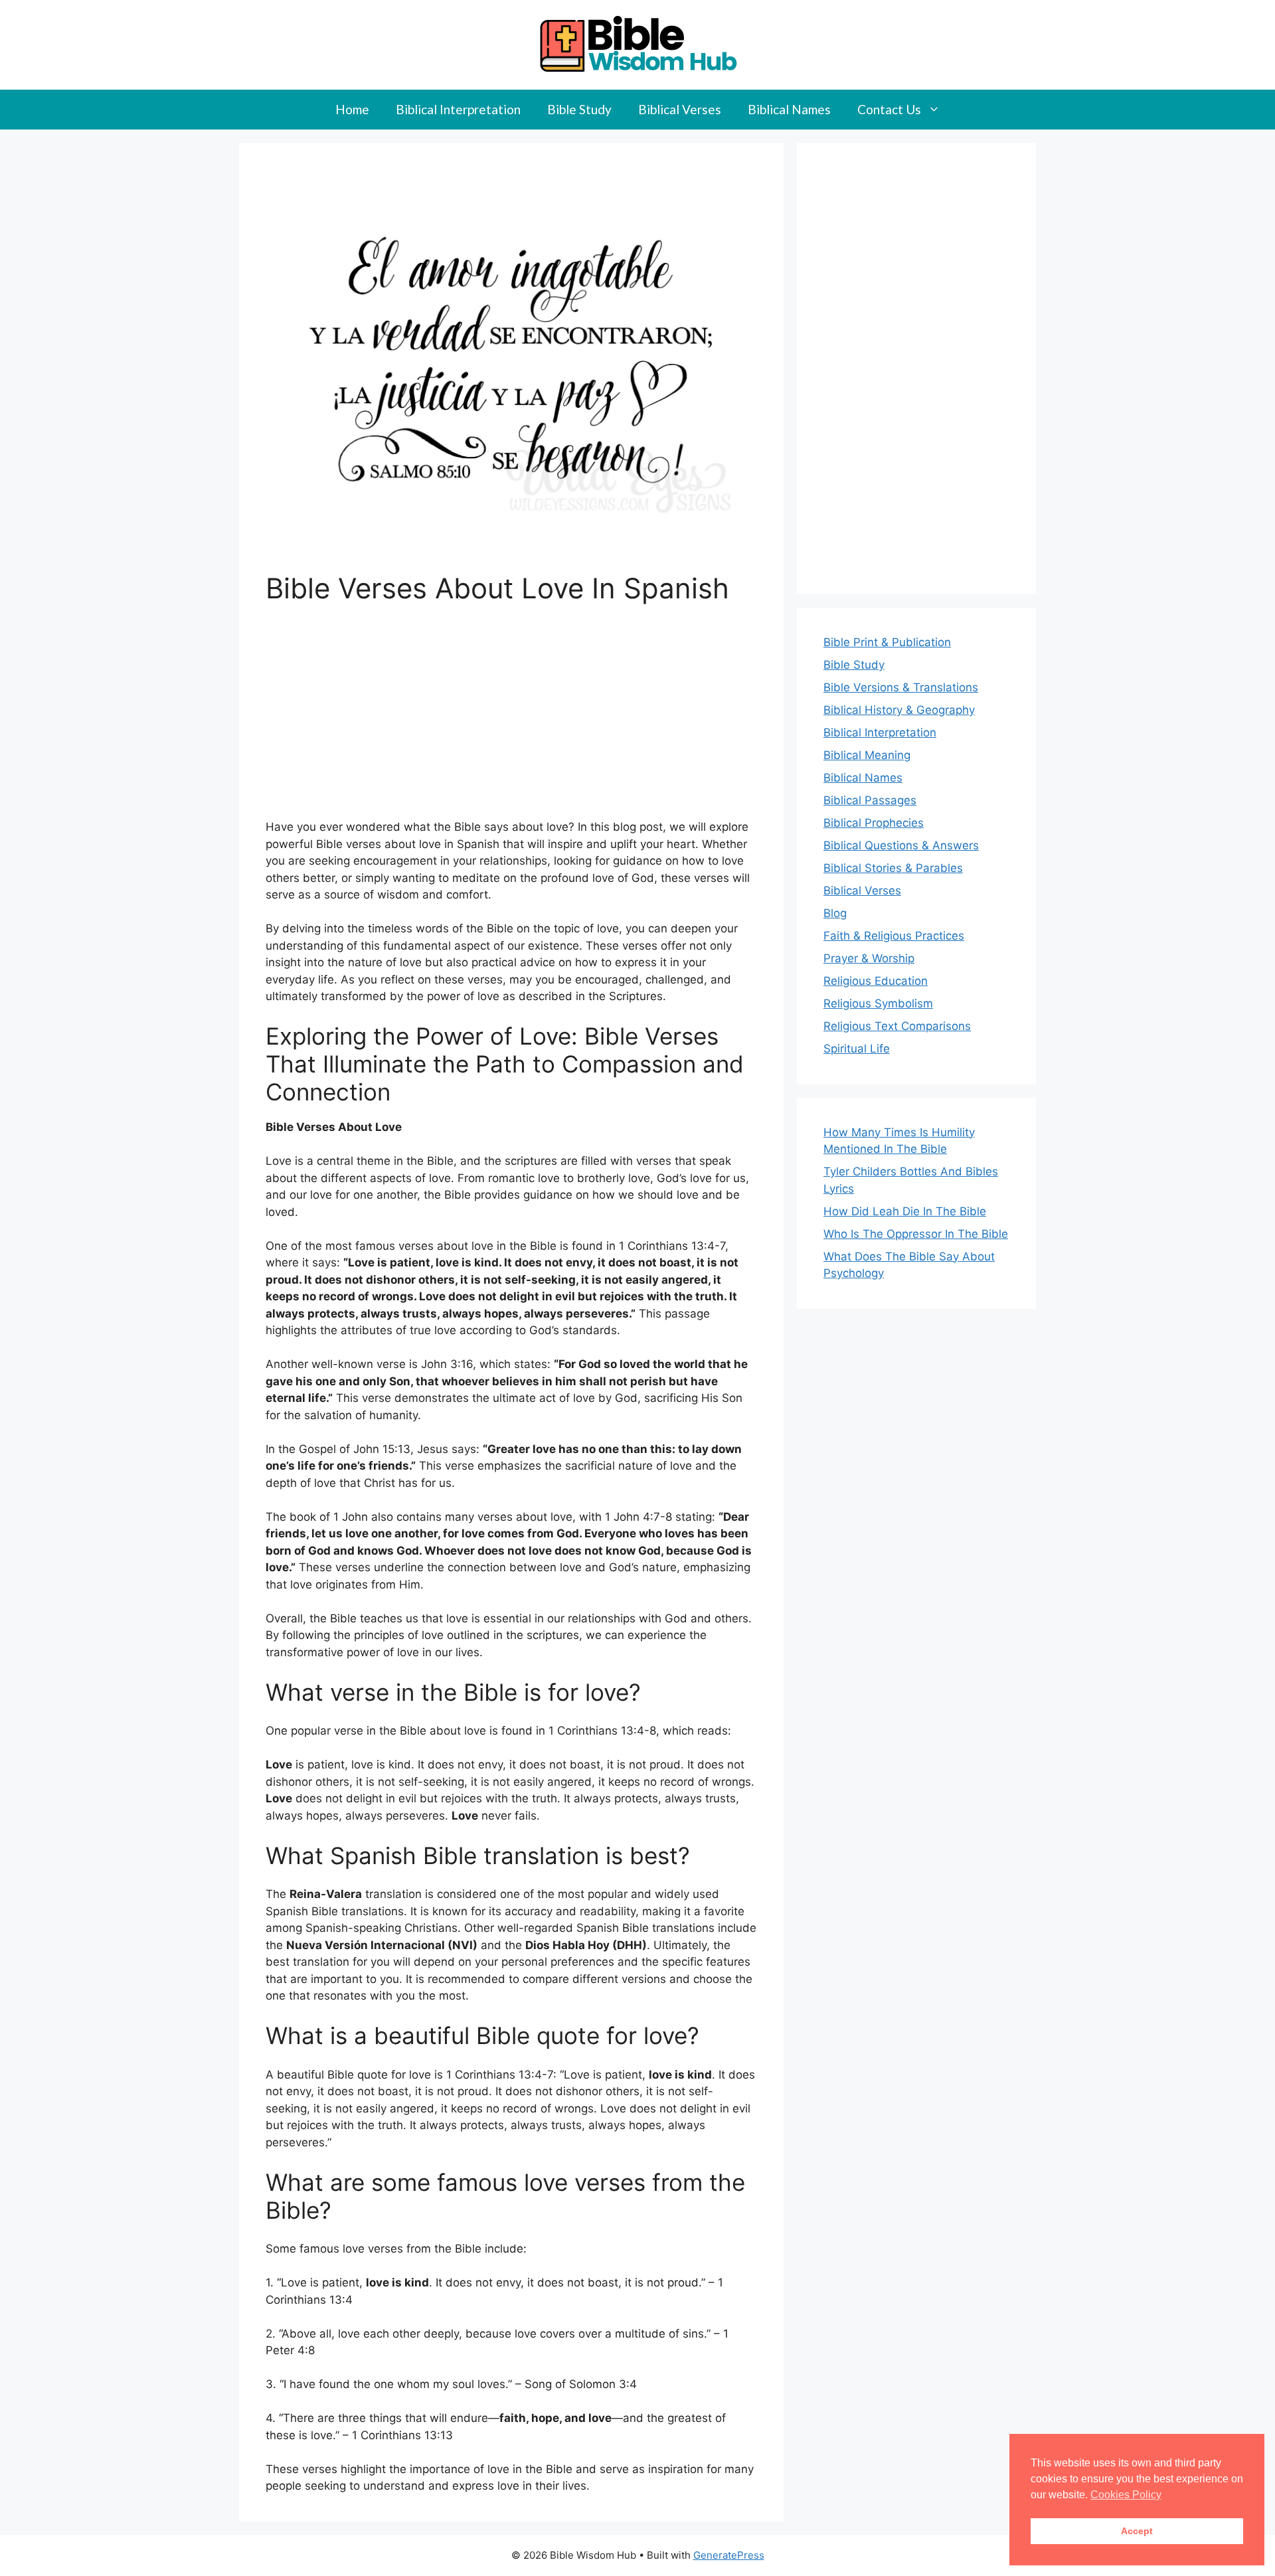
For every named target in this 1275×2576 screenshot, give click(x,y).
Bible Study (579, 109)
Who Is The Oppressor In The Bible (916, 1234)
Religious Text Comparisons (897, 1026)
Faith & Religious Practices (894, 936)
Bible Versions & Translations (901, 687)
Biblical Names (789, 109)
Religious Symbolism (878, 1003)
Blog (835, 913)
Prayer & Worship (869, 958)
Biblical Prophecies (874, 823)
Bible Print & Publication (887, 642)
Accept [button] (1137, 2531)
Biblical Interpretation (458, 109)
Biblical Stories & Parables (893, 868)
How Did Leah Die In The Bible (905, 1211)
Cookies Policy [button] (1126, 2495)
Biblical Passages (870, 800)
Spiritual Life (857, 1049)
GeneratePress (729, 2555)
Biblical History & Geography (899, 710)
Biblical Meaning (867, 755)
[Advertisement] (511, 721)
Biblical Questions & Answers (901, 845)
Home (352, 109)
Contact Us (889, 109)
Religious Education (876, 981)
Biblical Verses (680, 109)
